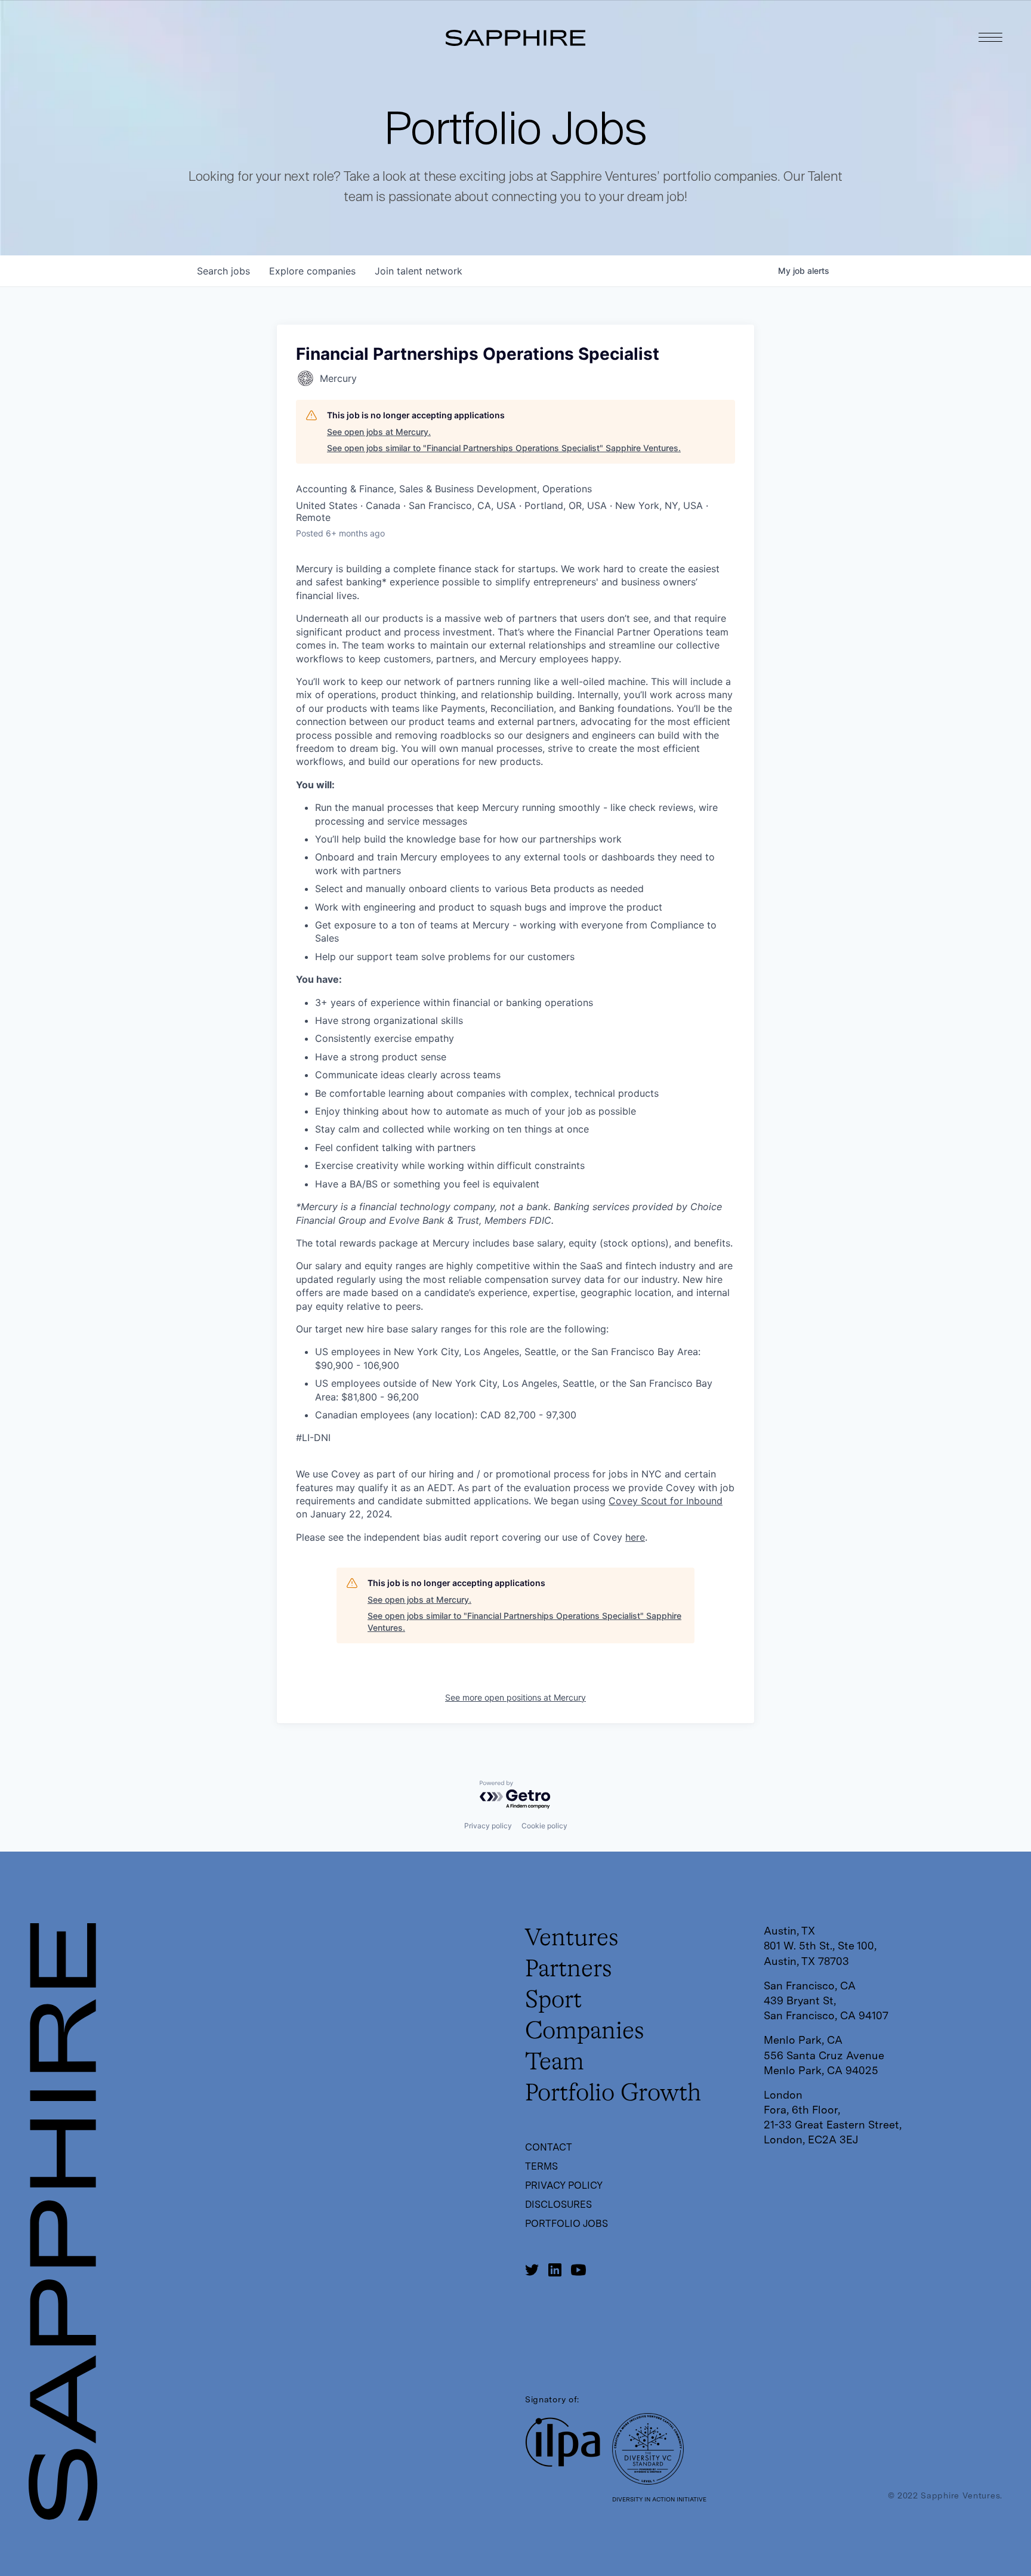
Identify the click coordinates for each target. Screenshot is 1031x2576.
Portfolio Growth (613, 2094)
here (635, 1537)
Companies (585, 2032)
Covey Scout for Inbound (666, 1501)
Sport (553, 2001)
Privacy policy (488, 1826)
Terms (541, 2166)
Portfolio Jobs (567, 2224)
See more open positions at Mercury (515, 1697)
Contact (549, 2147)
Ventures (572, 1939)
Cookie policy (544, 1826)
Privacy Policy (564, 2185)
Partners (569, 1970)
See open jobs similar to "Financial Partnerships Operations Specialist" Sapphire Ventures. (504, 448)
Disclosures (558, 2205)
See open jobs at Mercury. (379, 432)
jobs (223, 271)
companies (312, 271)
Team (555, 2063)
